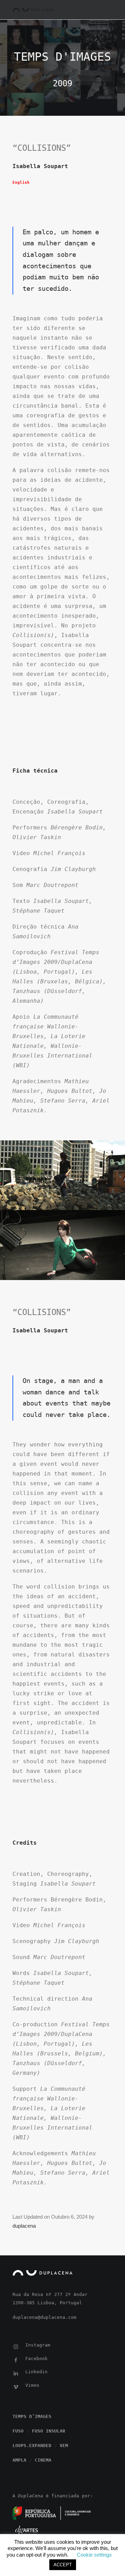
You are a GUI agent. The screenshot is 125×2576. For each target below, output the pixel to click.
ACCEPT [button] (63, 2565)
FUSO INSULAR (49, 2431)
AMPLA (19, 2460)
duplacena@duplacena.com (44, 2317)
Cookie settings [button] (94, 2555)
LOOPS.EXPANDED (32, 2446)
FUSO (18, 2431)
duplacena (24, 2226)
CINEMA (43, 2460)
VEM (64, 2446)
